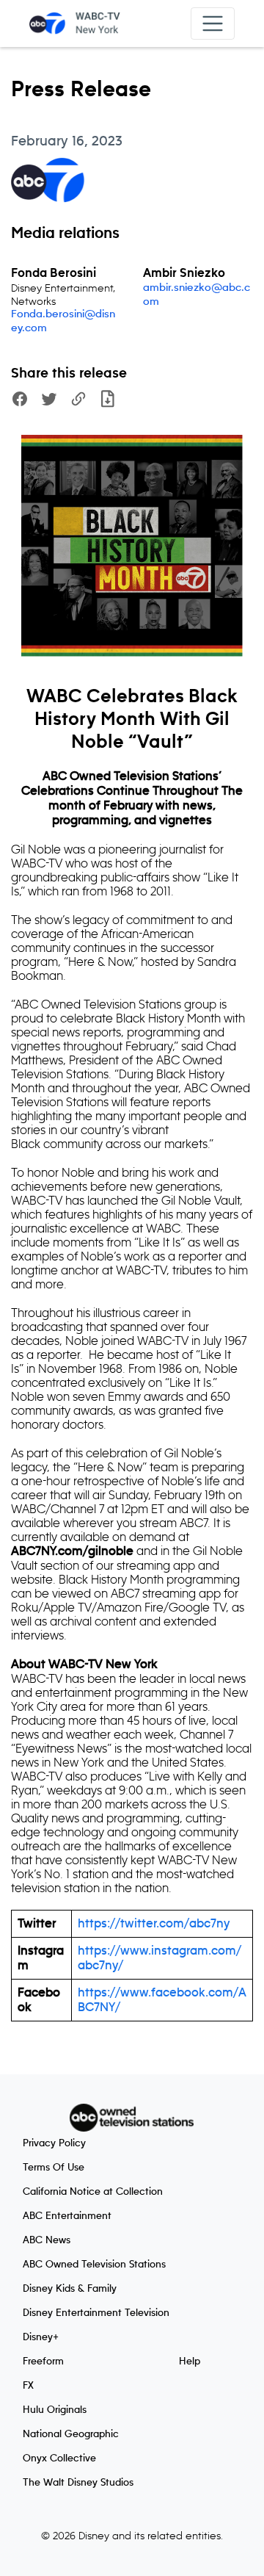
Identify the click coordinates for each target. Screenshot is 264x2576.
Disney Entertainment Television (96, 2313)
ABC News (47, 2240)
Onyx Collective (59, 2458)
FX (28, 2386)
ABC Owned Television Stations (94, 2265)
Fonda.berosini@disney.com (63, 321)
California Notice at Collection (93, 2192)
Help (190, 2362)
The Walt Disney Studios (78, 2483)
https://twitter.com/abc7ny (154, 1924)
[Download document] (108, 401)
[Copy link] (78, 401)
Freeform (43, 2362)
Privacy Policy (54, 2143)
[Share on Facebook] (20, 401)
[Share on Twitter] (49, 401)
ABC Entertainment (67, 2216)
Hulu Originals (55, 2410)
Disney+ (41, 2337)
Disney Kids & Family (70, 2289)
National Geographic (71, 2434)
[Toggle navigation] (213, 24)
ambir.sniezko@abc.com (197, 295)
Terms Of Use (54, 2168)
